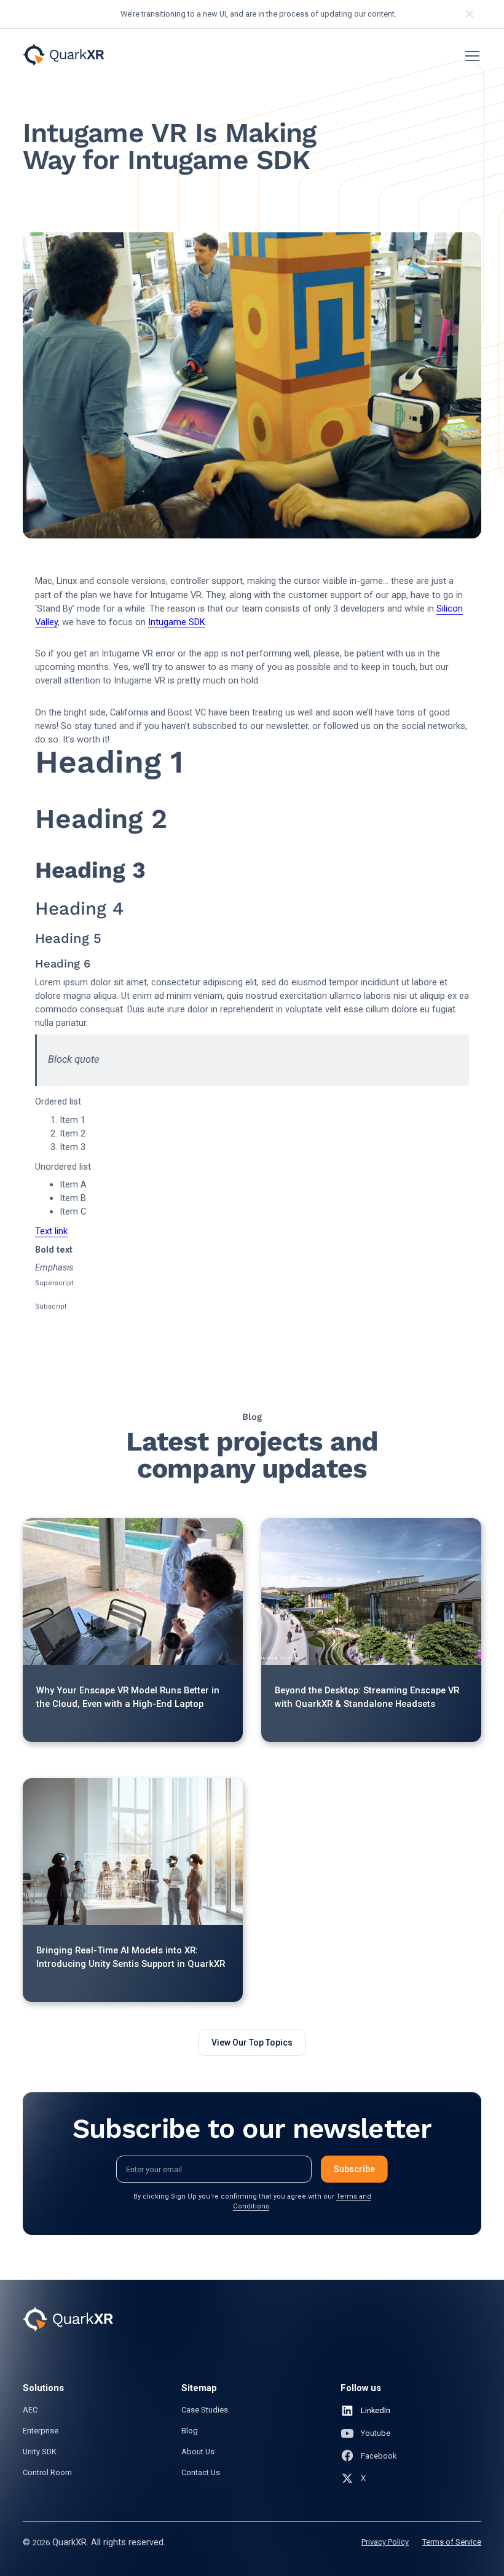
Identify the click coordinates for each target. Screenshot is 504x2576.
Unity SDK (40, 2452)
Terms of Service (452, 2542)
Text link (51, 1231)
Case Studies (205, 2410)
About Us (198, 2452)
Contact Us (201, 2472)
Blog (190, 2431)
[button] (470, 56)
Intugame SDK (177, 622)
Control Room (47, 2472)
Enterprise (41, 2431)
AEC (30, 2410)
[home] (63, 55)
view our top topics (252, 2042)
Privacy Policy (385, 2542)
